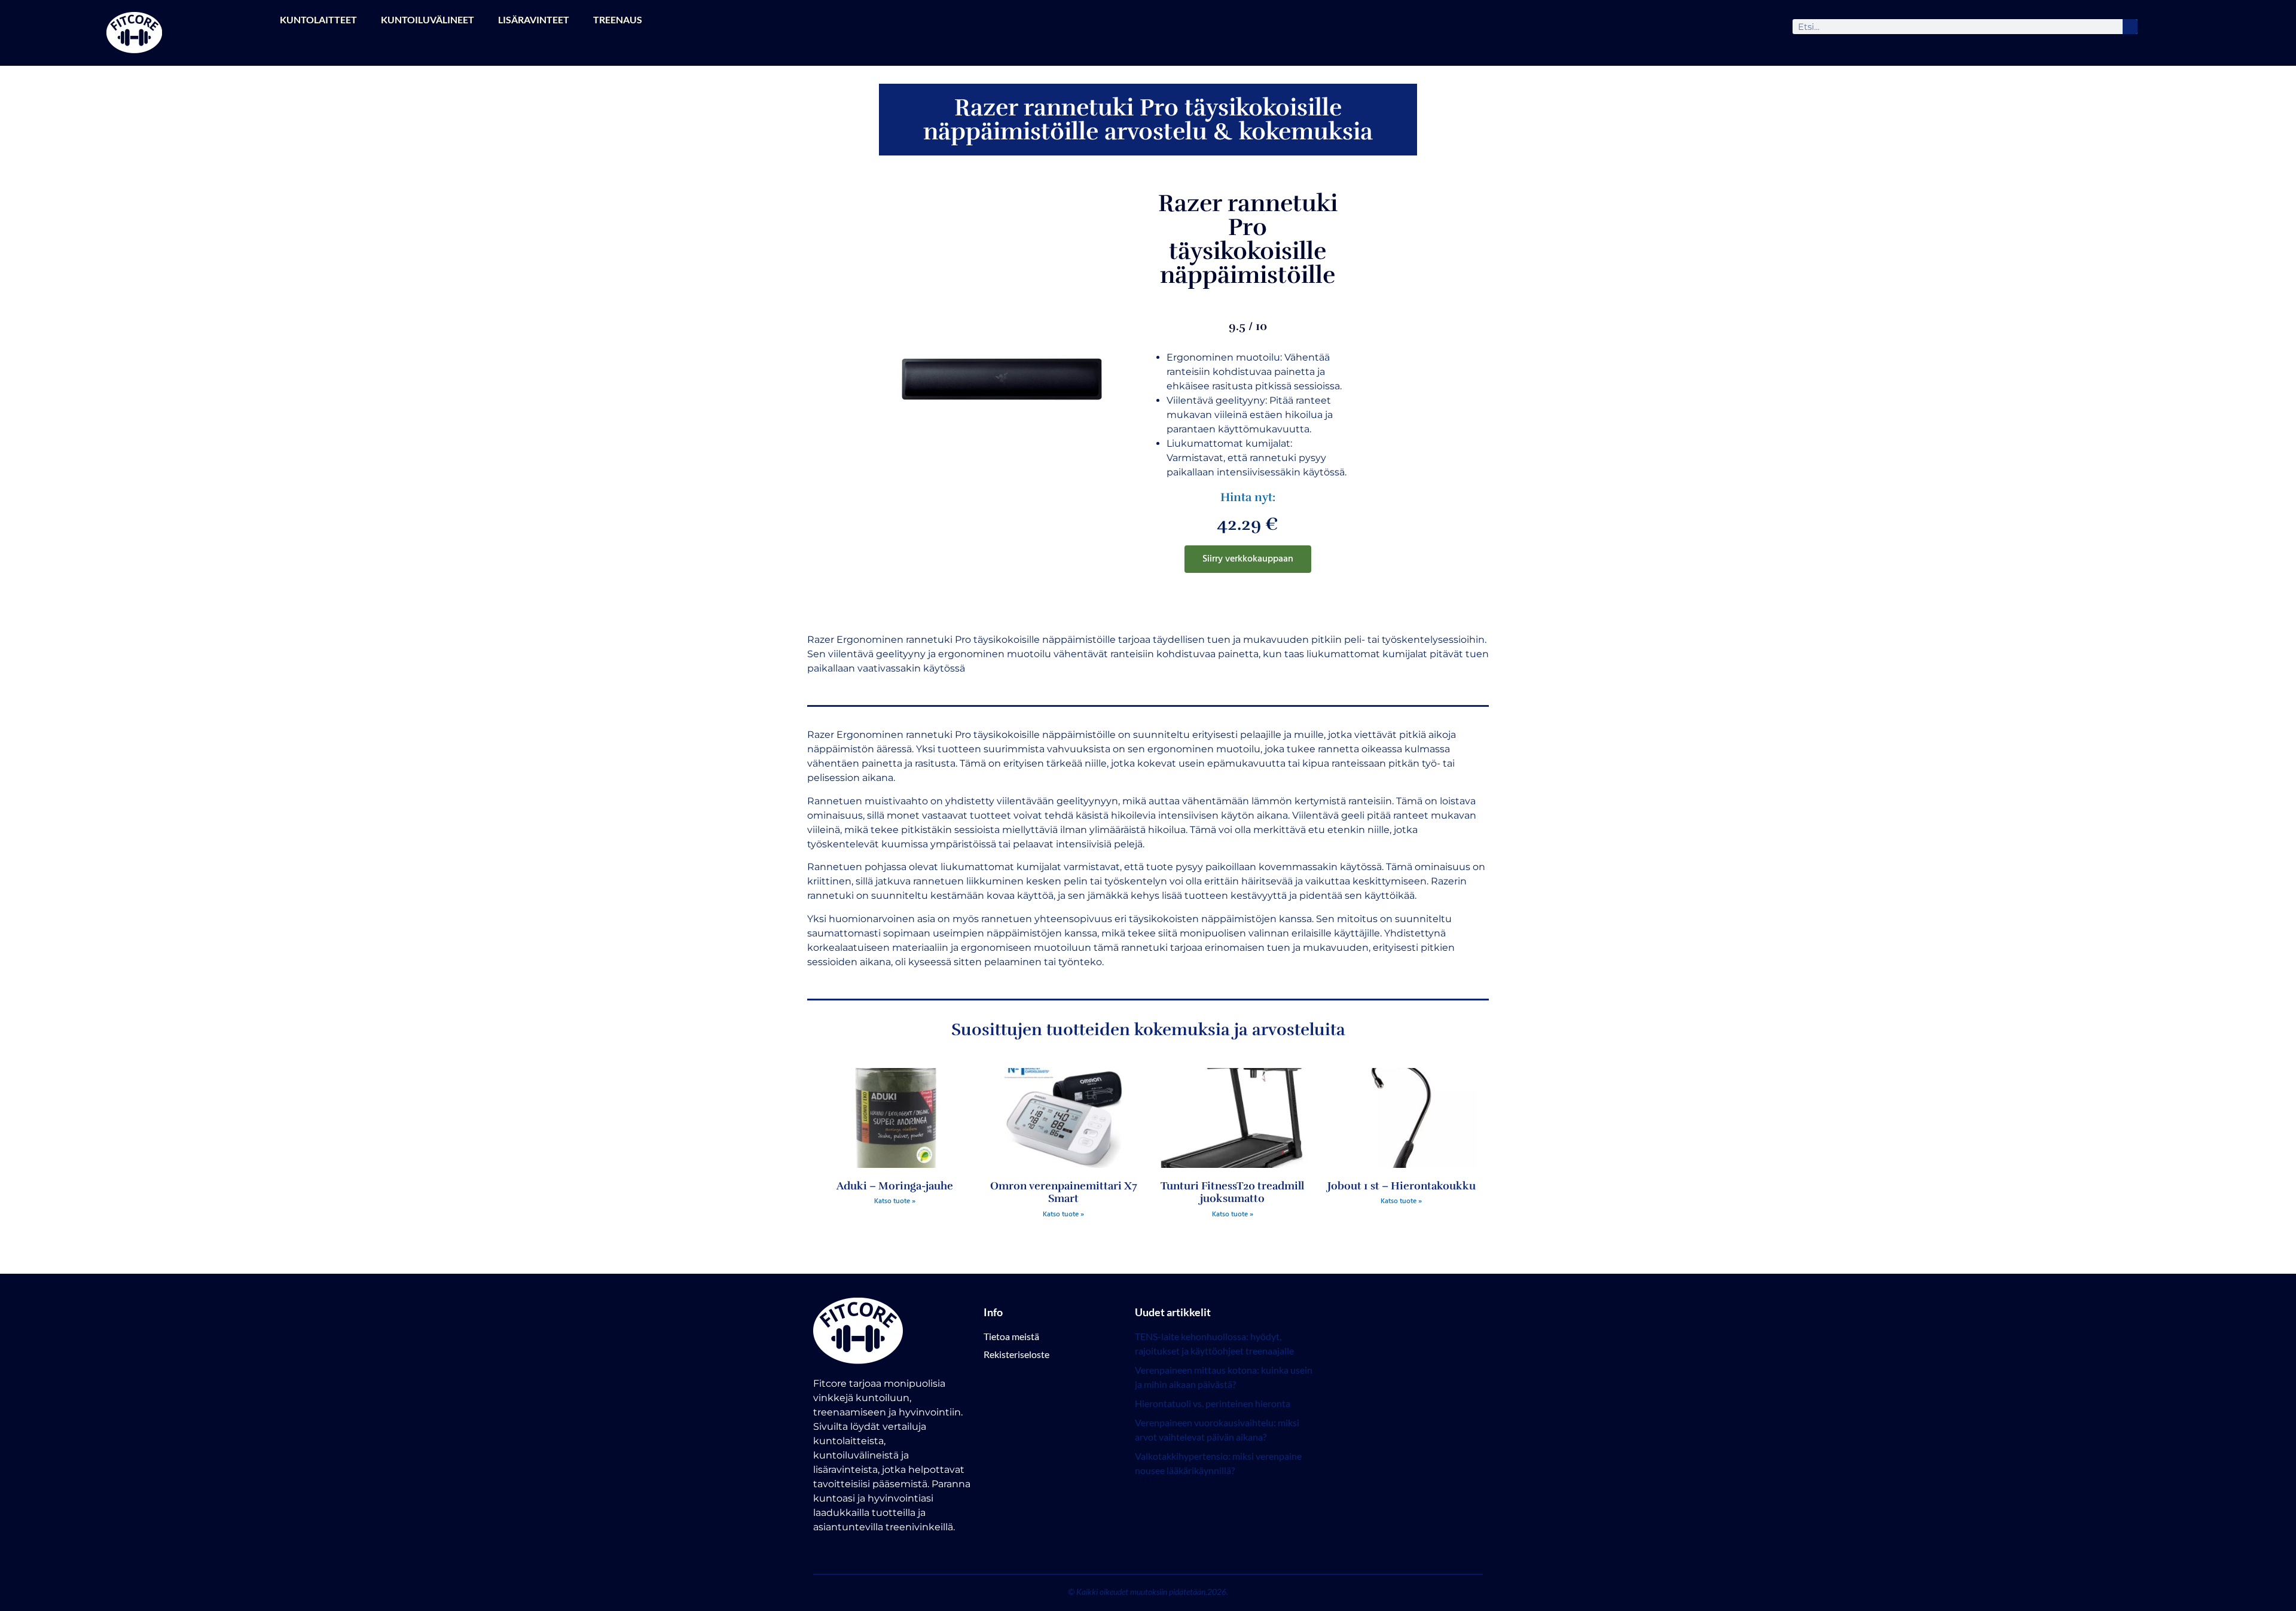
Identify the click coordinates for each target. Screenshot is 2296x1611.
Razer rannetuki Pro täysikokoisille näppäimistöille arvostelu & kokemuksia (1148, 120)
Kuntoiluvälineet (428, 19)
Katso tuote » (895, 1201)
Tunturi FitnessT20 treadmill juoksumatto (1232, 1192)
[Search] (2130, 27)
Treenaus (618, 19)
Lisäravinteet (534, 19)
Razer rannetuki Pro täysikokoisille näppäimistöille (1248, 239)
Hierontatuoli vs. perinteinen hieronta (1213, 1403)
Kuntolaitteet (318, 19)
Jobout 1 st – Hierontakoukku (1402, 1186)
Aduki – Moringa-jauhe (895, 1186)
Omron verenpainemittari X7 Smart (1064, 1192)
